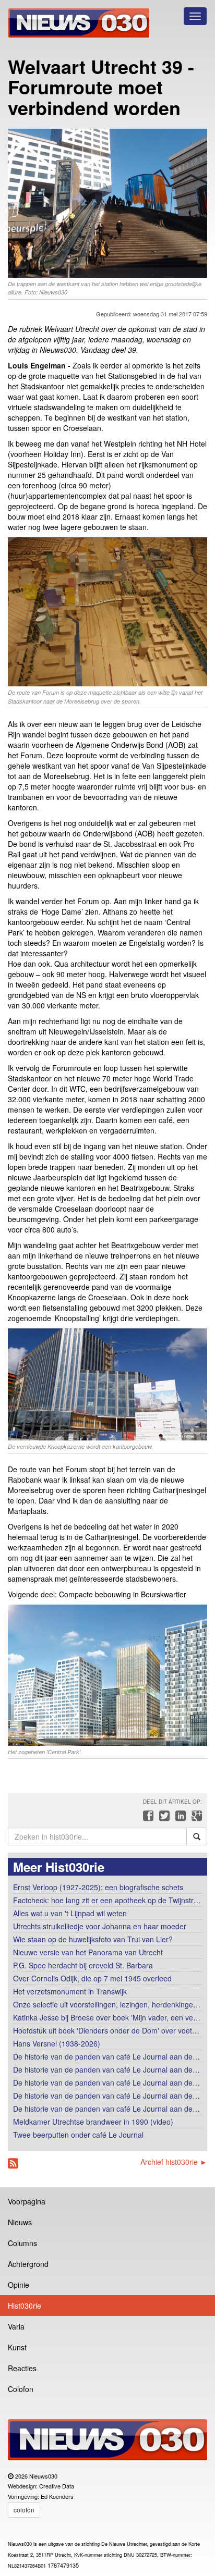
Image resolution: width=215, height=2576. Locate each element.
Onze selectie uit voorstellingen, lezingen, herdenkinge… (107, 2004)
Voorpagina (27, 2201)
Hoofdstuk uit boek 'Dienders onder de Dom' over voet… (106, 2030)
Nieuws (20, 2222)
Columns (22, 2243)
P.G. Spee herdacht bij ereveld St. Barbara (83, 1965)
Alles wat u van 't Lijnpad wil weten (70, 1913)
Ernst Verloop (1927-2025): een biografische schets (98, 1887)
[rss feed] (13, 2164)
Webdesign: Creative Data (41, 2486)
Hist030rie (25, 2306)
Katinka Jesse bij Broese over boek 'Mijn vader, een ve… (107, 2017)
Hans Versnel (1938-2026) (57, 2043)
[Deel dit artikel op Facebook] (147, 1818)
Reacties (22, 2368)
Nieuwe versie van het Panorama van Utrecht (88, 1952)
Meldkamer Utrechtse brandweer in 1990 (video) (93, 2122)
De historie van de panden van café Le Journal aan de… (106, 2056)
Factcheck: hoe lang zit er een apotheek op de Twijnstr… (107, 1900)
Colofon (21, 2389)
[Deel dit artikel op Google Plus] (195, 1818)
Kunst (17, 2347)
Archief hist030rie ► (174, 2162)
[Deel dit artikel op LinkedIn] (179, 1818)
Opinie (19, 2285)
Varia (16, 2326)
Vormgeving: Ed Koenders (41, 2496)
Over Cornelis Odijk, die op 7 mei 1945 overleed (92, 1978)
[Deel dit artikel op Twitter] (163, 1818)
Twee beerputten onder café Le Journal (78, 2135)
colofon (24, 2510)
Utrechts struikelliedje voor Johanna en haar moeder (100, 1926)
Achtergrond (28, 2264)
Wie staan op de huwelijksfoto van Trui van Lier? (93, 1939)
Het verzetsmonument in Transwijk (70, 1991)
